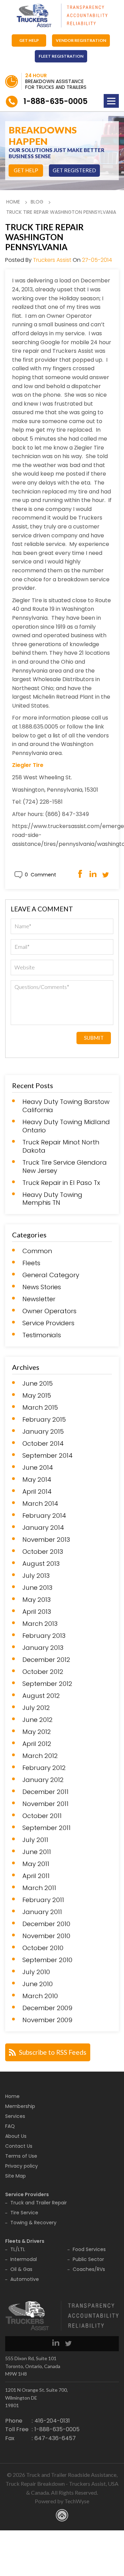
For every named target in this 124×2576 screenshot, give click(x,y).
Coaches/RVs (89, 2269)
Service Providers (48, 1323)
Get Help (29, 40)
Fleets (31, 1263)
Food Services (89, 2249)
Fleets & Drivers (25, 2241)
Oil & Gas (21, 2269)
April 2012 (37, 1744)
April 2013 (37, 1612)
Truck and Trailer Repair (39, 2203)
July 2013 (36, 1576)
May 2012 (37, 1732)
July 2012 (36, 1708)
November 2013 (46, 1540)
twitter (68, 2342)
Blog (37, 202)
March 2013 (40, 1624)
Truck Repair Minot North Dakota (61, 1146)
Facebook (80, 874)
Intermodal (24, 2259)
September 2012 (47, 1684)
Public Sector (88, 2259)
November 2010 (46, 1936)
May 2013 (37, 1600)
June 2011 (37, 1852)
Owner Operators (49, 1311)
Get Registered (74, 170)
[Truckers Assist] (62, 16)
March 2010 (40, 1996)
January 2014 (43, 1528)
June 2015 (38, 1384)
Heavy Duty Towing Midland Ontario (66, 1126)
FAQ (10, 2126)
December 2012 (46, 1660)
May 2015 (37, 1396)
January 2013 (43, 1648)
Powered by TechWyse (62, 2501)
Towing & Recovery (33, 2223)
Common (37, 1251)
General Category (51, 1275)
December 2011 (45, 1792)
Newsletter (39, 1299)
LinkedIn (93, 874)
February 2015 (44, 1420)
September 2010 (47, 1960)
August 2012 (41, 1696)
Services (15, 2116)
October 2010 (43, 1948)
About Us (16, 2136)
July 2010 (36, 1972)
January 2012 (43, 1780)
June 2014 (38, 1468)
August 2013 (41, 1564)
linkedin (56, 2342)
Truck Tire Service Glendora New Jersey (65, 1167)
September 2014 (48, 1456)
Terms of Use (21, 2156)
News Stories (42, 1287)
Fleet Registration (61, 56)
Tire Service (24, 2213)
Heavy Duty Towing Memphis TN (52, 1199)
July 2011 (35, 1840)
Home (13, 202)
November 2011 (45, 1804)
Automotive (25, 2279)
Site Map (15, 2176)
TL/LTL (18, 2249)
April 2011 (36, 1876)
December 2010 (46, 1924)
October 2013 (43, 1552)
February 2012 (44, 1768)
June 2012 (38, 1720)
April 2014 (37, 1492)
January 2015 (43, 1432)
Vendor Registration (81, 40)
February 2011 (43, 1900)
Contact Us (19, 2146)
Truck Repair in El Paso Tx (61, 1183)
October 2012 (43, 1672)
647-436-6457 (55, 2438)
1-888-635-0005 (55, 101)
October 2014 (43, 1444)
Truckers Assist (52, 260)
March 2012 (40, 1756)
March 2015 (40, 1408)
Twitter (106, 874)
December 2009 (47, 2008)
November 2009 (47, 2020)
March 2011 (39, 1888)
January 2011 (42, 1912)
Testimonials (42, 1335)
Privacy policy (22, 2166)
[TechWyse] (62, 2516)
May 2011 (36, 1864)
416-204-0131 (52, 2421)
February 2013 (44, 1636)
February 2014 (44, 1516)
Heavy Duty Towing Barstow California (66, 1106)
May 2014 (37, 1480)
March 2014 (40, 1504)
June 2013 (37, 1588)
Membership (20, 2106)
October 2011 (42, 1816)
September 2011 (46, 1828)
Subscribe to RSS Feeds (53, 2052)
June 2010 (38, 1984)
